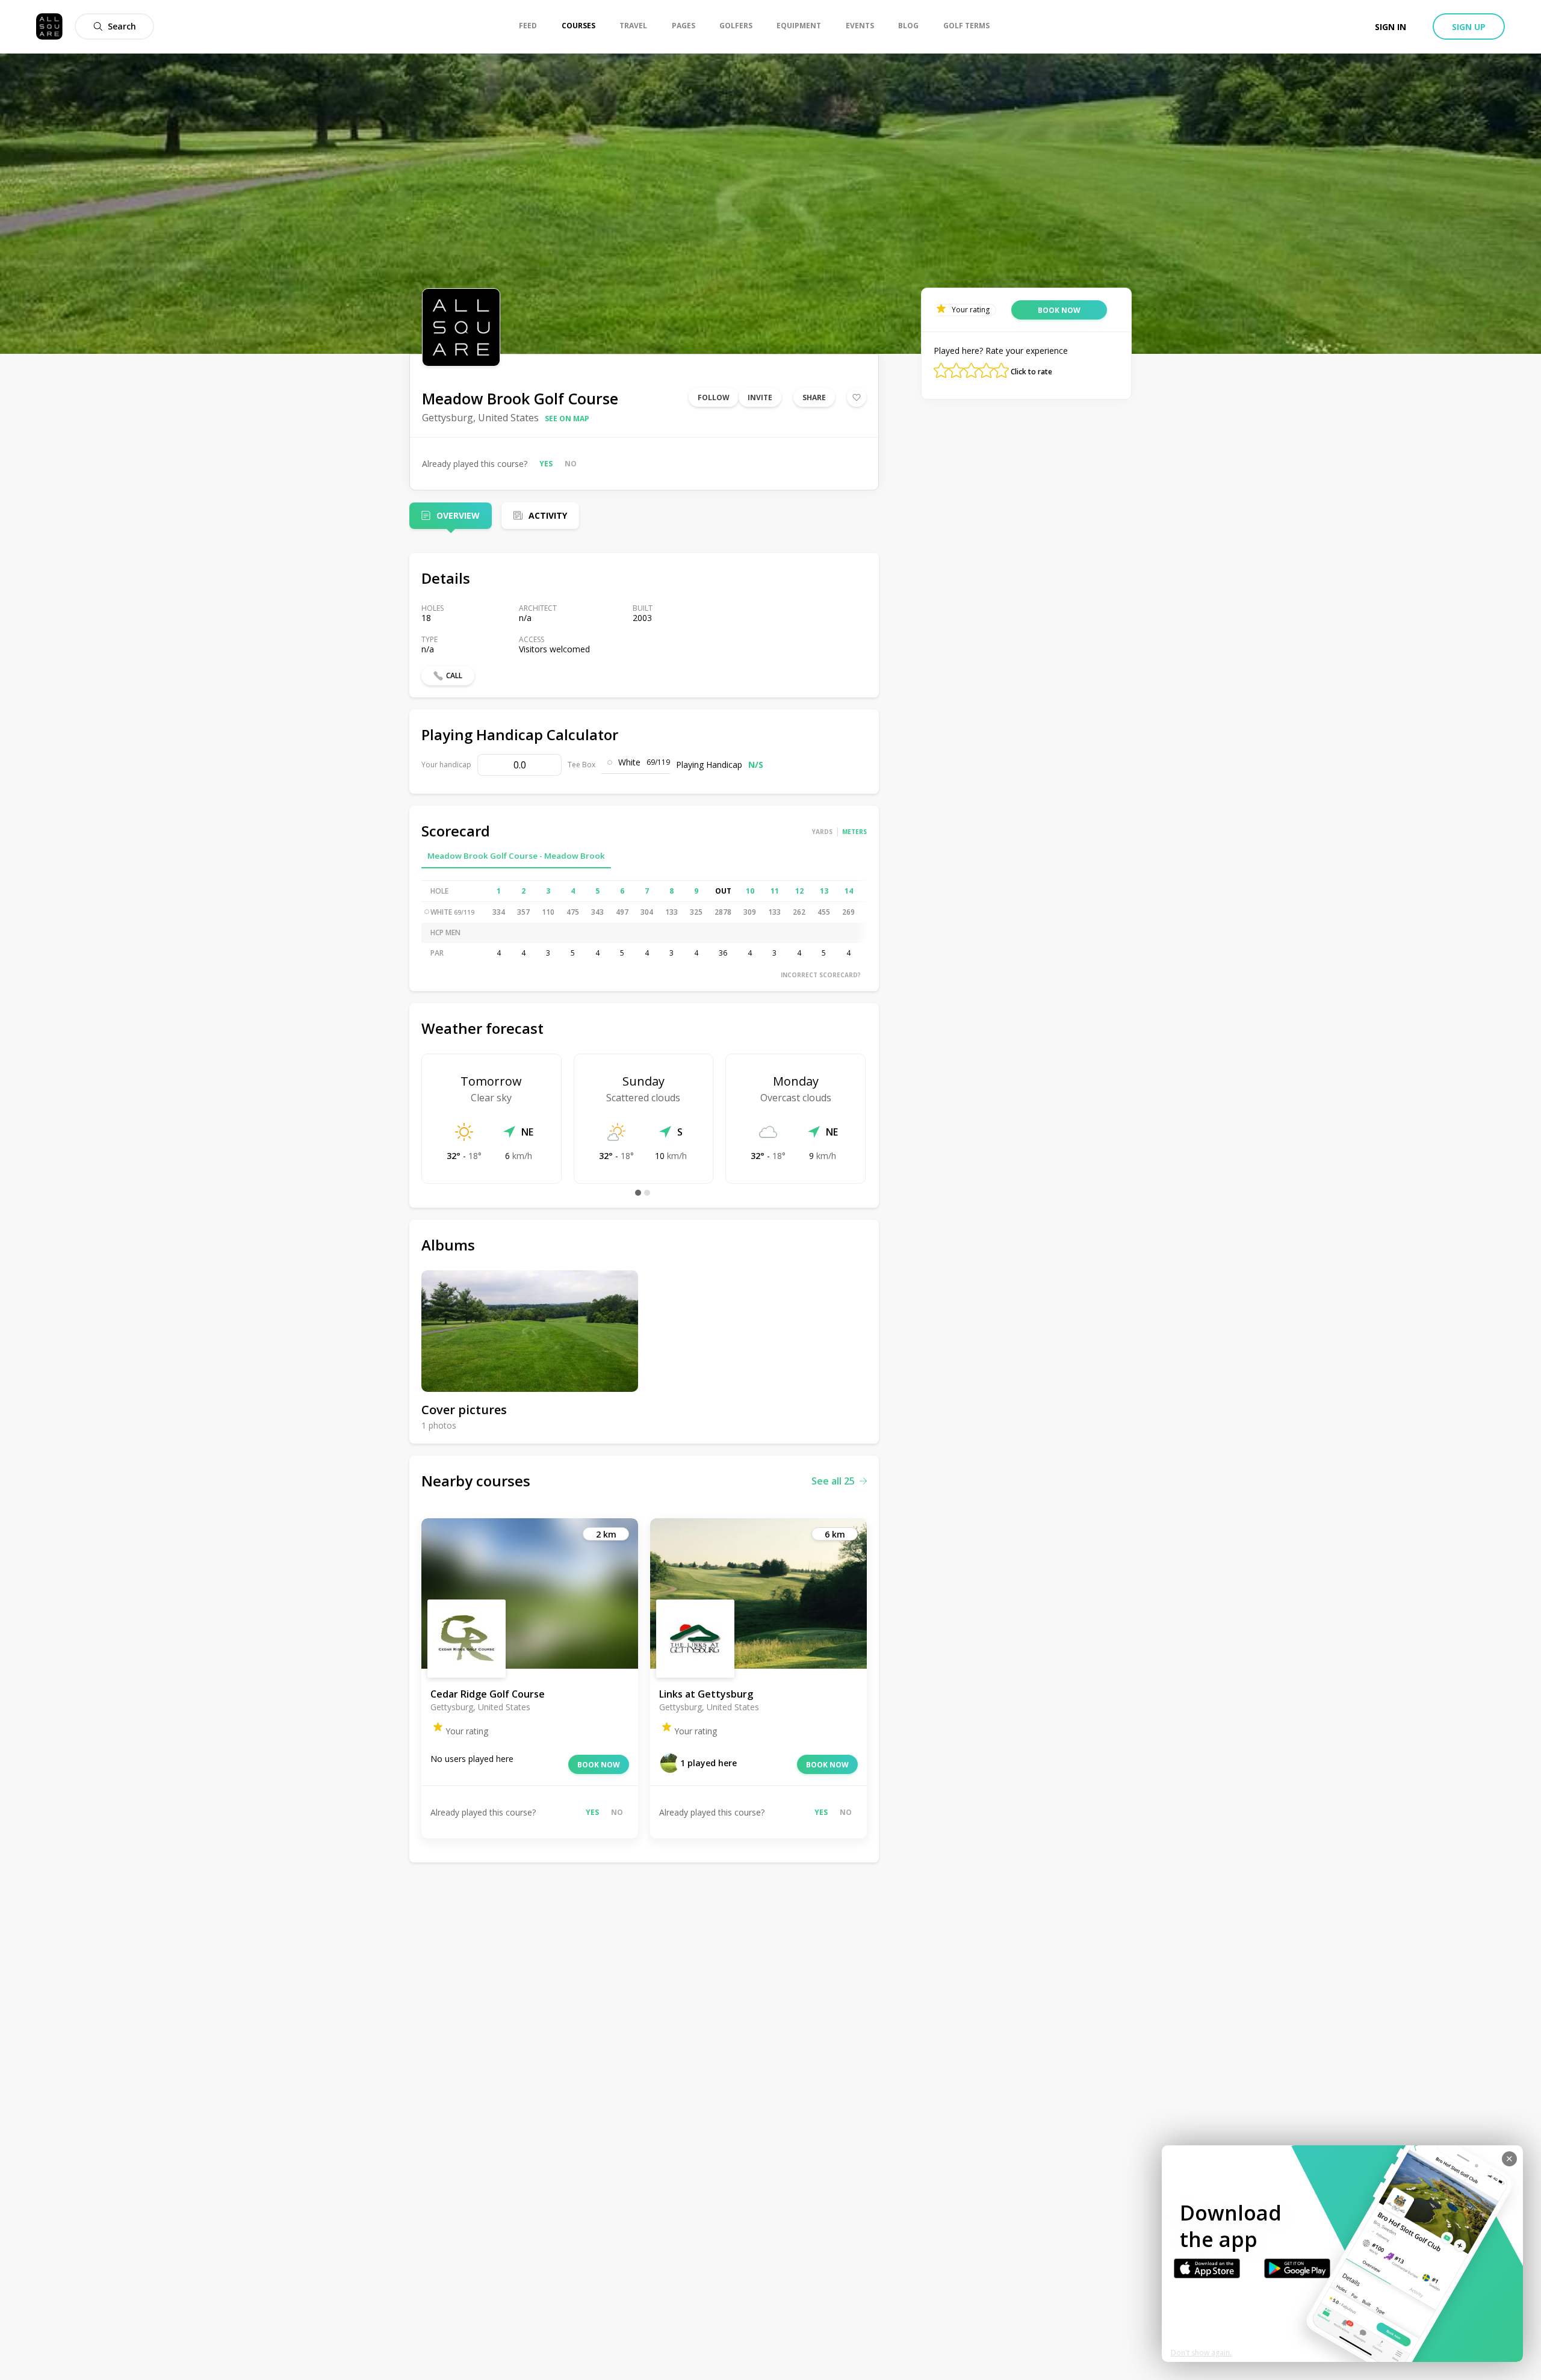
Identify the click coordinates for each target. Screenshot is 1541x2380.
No (571, 464)
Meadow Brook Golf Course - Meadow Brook (516, 856)
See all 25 (833, 1481)
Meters (854, 832)
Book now (599, 1765)
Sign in (1391, 27)
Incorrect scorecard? (821, 975)
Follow (714, 397)
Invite (760, 397)
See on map (567, 419)
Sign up (1469, 27)
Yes (546, 464)
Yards (822, 832)
